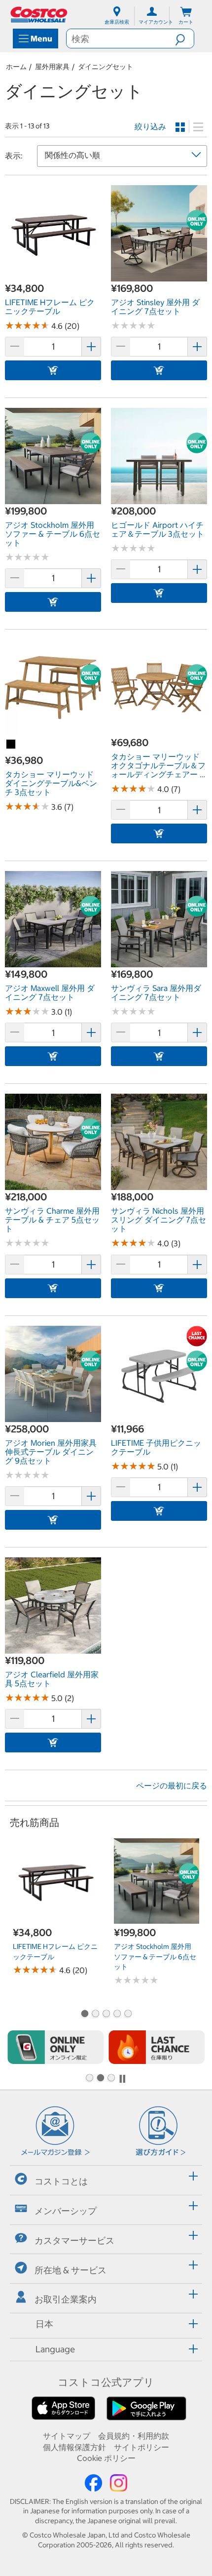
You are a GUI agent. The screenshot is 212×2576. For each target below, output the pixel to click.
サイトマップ (67, 2436)
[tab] (106, 2179)
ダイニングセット (106, 67)
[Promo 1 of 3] (89, 2079)
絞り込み (150, 126)
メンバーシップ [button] (66, 2211)
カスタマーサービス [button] (74, 2240)
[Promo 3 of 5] (106, 2015)
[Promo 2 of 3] (100, 2079)
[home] (39, 15)
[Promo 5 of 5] (128, 2015)
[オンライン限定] (55, 2047)
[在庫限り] (157, 2047)
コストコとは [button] (61, 2181)
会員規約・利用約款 (134, 2436)
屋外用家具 (52, 67)
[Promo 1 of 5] (84, 2015)
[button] (184, 39)
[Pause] (122, 2079)
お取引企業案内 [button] (66, 2299)
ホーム (16, 67)
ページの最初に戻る (172, 1785)
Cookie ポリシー (106, 2458)
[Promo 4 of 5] (117, 2015)
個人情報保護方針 (74, 2447)
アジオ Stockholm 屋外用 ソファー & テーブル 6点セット (155, 1957)
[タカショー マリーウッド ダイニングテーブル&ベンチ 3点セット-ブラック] (11, 745)
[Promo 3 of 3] (111, 2079)
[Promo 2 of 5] (95, 2015)
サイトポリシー (141, 2447)
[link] (53, 276)
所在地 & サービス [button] (71, 2270)
